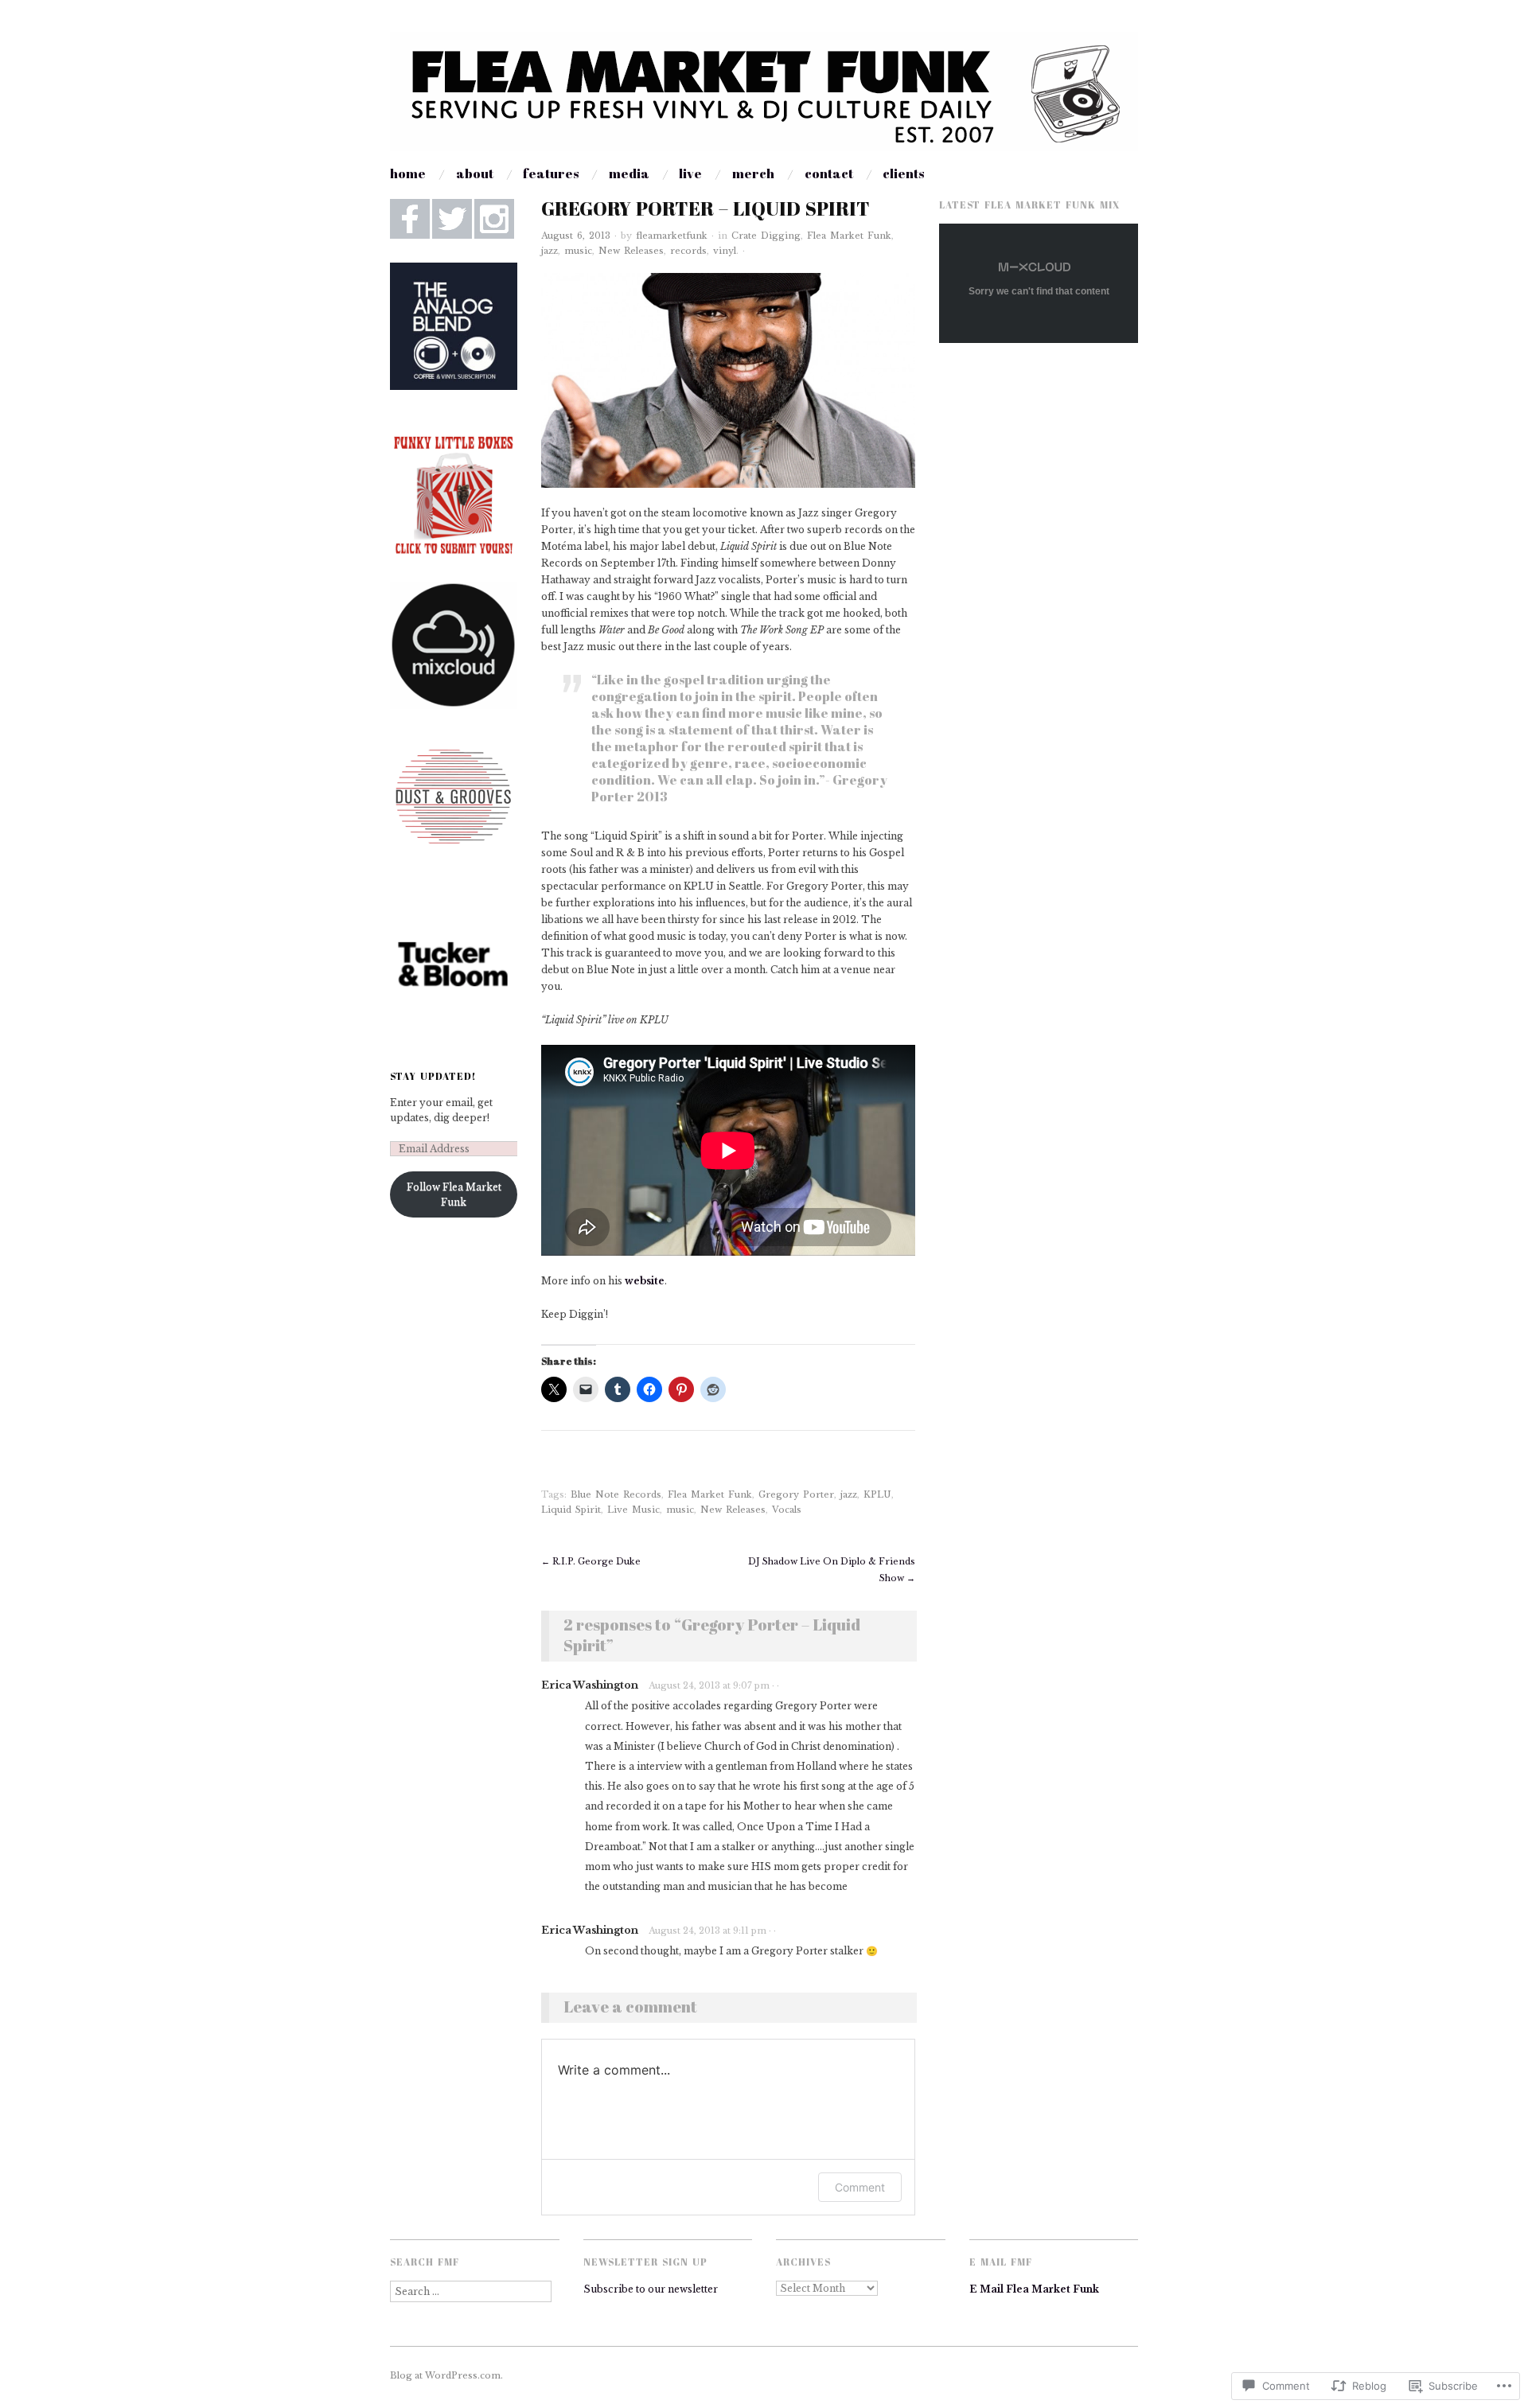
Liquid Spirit (571, 1510)
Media (629, 173)
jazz (550, 251)
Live (690, 173)
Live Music (633, 1510)
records (688, 251)
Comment (860, 2187)
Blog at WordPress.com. (446, 2375)
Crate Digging (766, 236)
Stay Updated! (433, 1076)
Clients (903, 173)
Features (551, 173)
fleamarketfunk (672, 236)
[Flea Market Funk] (764, 98)
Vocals (787, 1510)
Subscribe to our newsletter (651, 2289)
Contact (829, 173)
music (578, 251)
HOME (408, 173)
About (475, 173)
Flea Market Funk (849, 236)
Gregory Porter (796, 1494)
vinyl (725, 251)
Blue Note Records (616, 1494)
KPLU (877, 1494)
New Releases (631, 251)
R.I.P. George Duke (591, 1561)
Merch (753, 173)
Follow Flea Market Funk (454, 1194)
